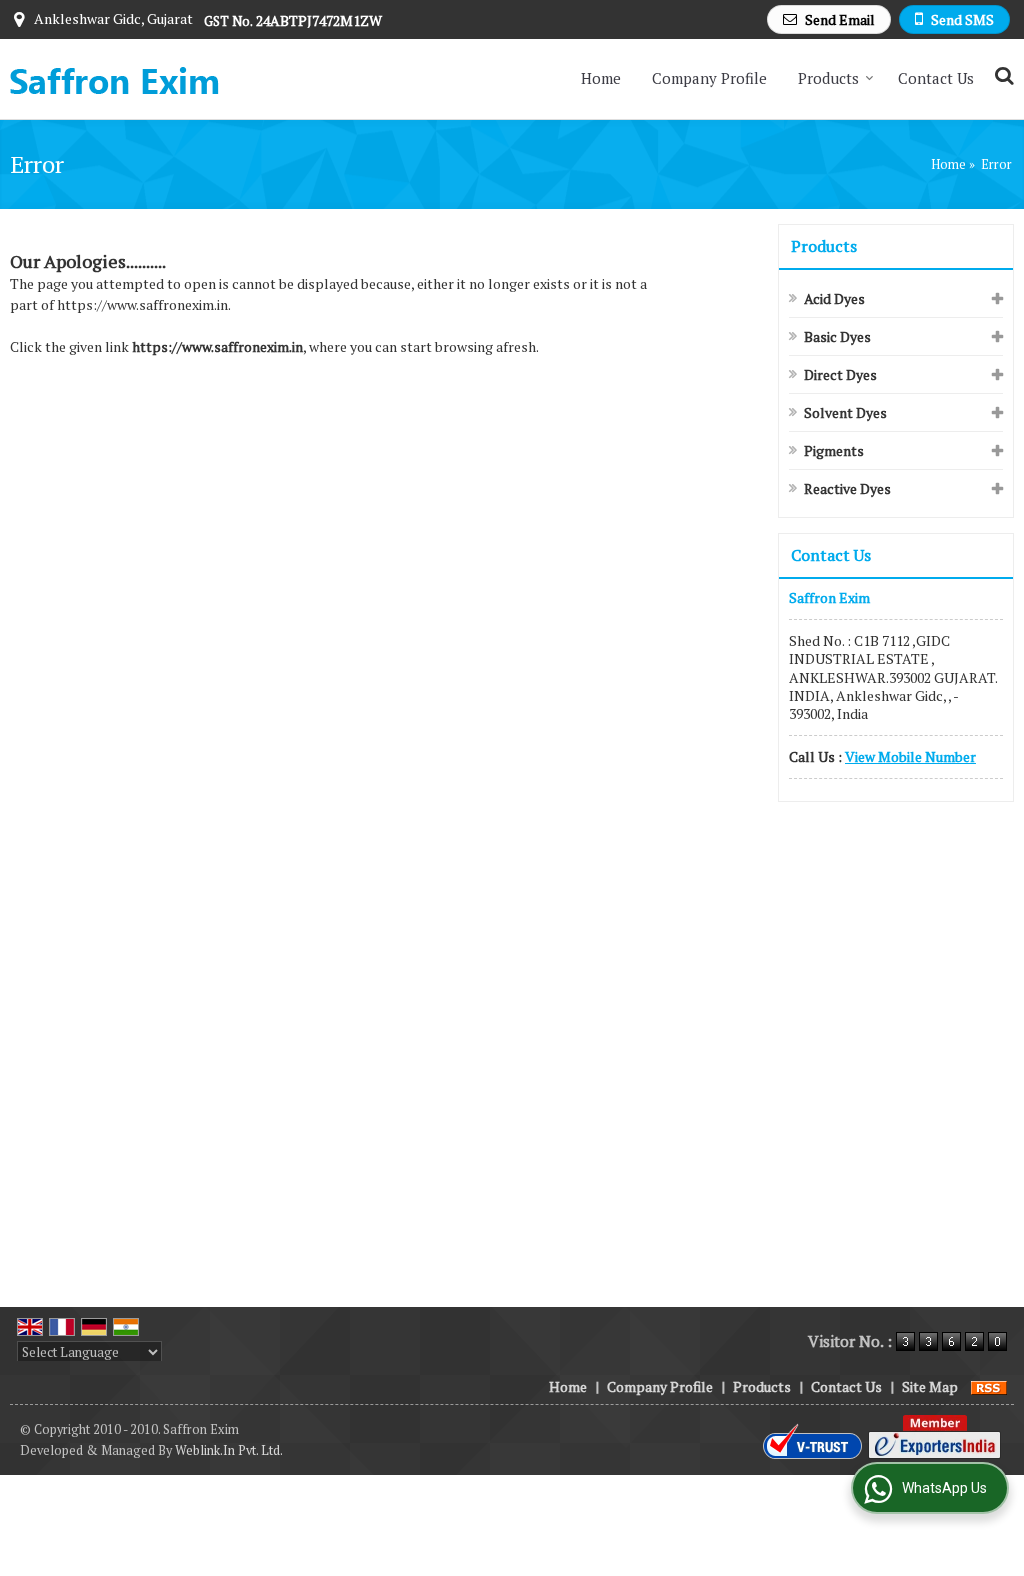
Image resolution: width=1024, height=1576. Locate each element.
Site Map (930, 1386)
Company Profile (709, 78)
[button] (910, 756)
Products (828, 78)
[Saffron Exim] (114, 79)
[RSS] (989, 1386)
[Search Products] (1001, 75)
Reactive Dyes (847, 488)
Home (601, 78)
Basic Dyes (837, 336)
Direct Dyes (840, 374)
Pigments (834, 450)
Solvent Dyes (845, 412)
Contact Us (936, 78)
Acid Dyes (834, 298)
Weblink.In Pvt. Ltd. (229, 1450)
